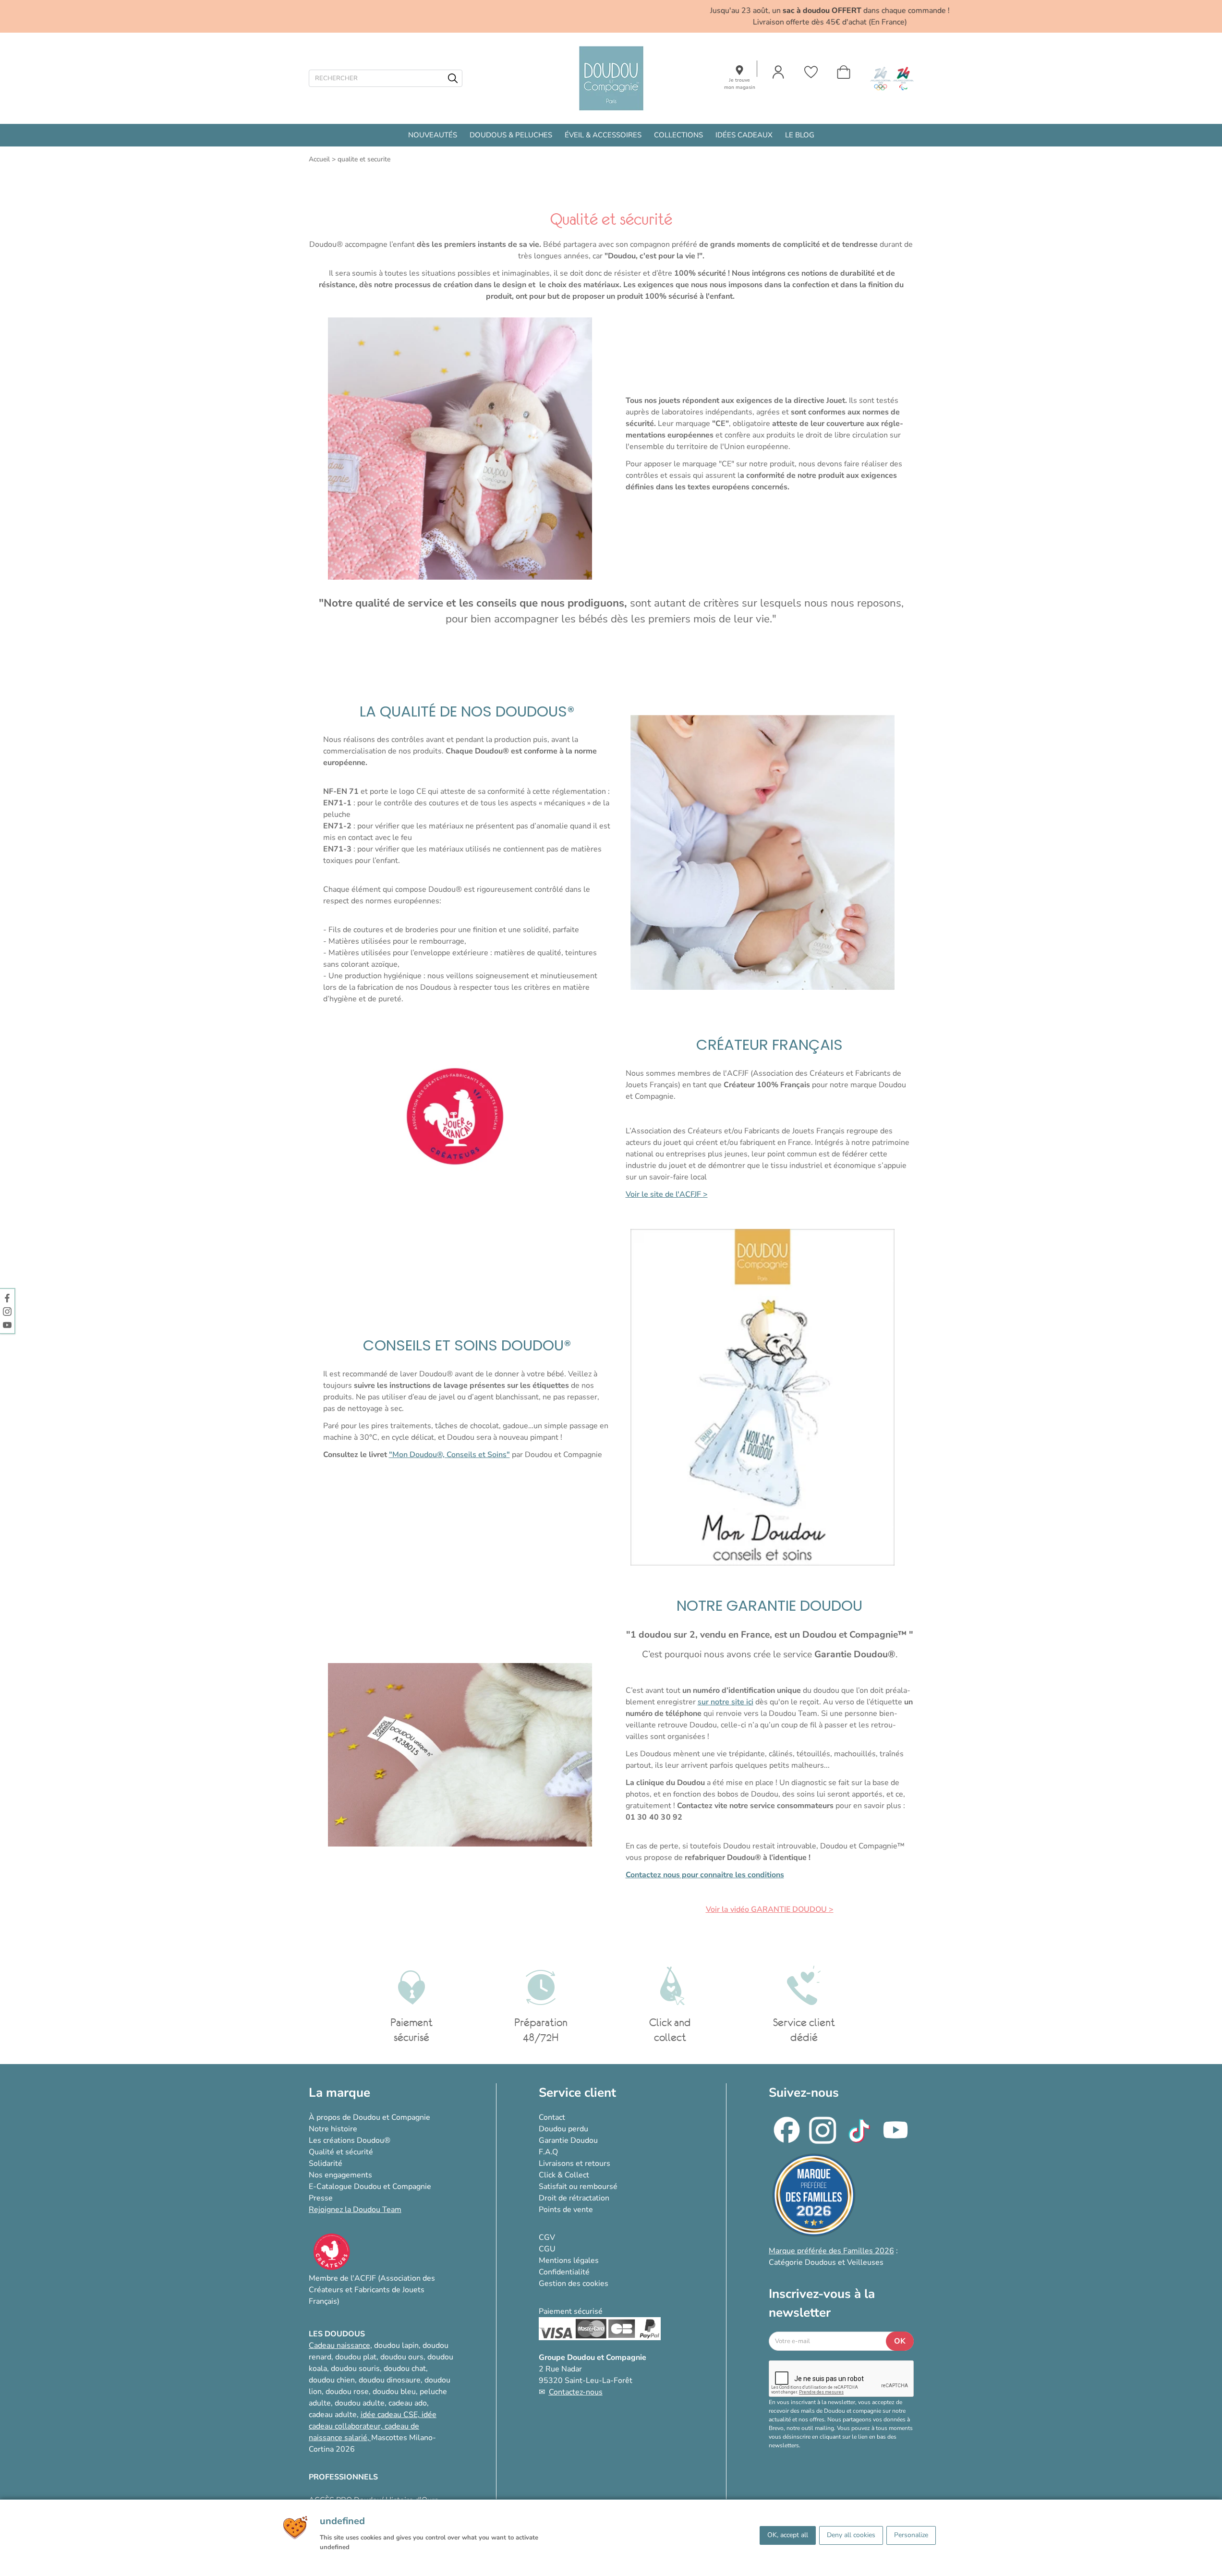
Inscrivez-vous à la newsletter (822, 2303)
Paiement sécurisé (571, 2311)
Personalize (911, 2535)
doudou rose (347, 2392)
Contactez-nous (576, 2392)
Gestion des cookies (574, 2284)
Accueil (319, 159)
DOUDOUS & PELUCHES (511, 135)
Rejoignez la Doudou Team (355, 2210)
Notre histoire (333, 2129)
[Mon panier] (844, 72)
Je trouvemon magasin (740, 84)
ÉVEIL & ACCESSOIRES (603, 135)
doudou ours (402, 2357)
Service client (577, 2093)
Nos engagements (340, 2175)
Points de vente (566, 2210)
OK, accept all (788, 2535)
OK (900, 2341)
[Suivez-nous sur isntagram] (7, 1311)
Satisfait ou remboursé (578, 2187)
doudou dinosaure (390, 2380)
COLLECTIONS (678, 135)
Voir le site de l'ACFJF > (667, 1194)
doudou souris (355, 2369)
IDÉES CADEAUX (744, 135)
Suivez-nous (804, 2093)
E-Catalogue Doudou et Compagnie (370, 2187)
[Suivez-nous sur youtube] (7, 1324)
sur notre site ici (726, 1702)
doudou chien (332, 2380)
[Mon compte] (778, 72)
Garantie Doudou (568, 2140)
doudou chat (405, 2369)
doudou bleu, (395, 2392)
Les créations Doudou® (350, 2140)
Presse (321, 2198)
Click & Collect (564, 2175)
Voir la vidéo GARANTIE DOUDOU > (770, 1909)
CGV (547, 2237)
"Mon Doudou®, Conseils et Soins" (449, 1455)
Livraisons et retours (575, 2163)
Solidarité (326, 2163)
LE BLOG (800, 135)
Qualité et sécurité (341, 2152)
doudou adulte (360, 2403)
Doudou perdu (563, 2129)
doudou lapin (396, 2345)
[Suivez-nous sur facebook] (7, 1298)
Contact (552, 2117)
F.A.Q (548, 2152)
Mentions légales (569, 2260)
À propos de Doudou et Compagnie (369, 2117)
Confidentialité (564, 2272)
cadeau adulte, (335, 2415)
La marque (339, 2093)
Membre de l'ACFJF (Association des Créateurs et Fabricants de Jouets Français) (372, 2290)
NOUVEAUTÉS (433, 135)
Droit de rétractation (574, 2198)
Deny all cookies (851, 2535)
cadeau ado (408, 2403)
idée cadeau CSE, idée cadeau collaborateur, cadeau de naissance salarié (373, 2426)
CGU (547, 2249)
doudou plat (356, 2357)
